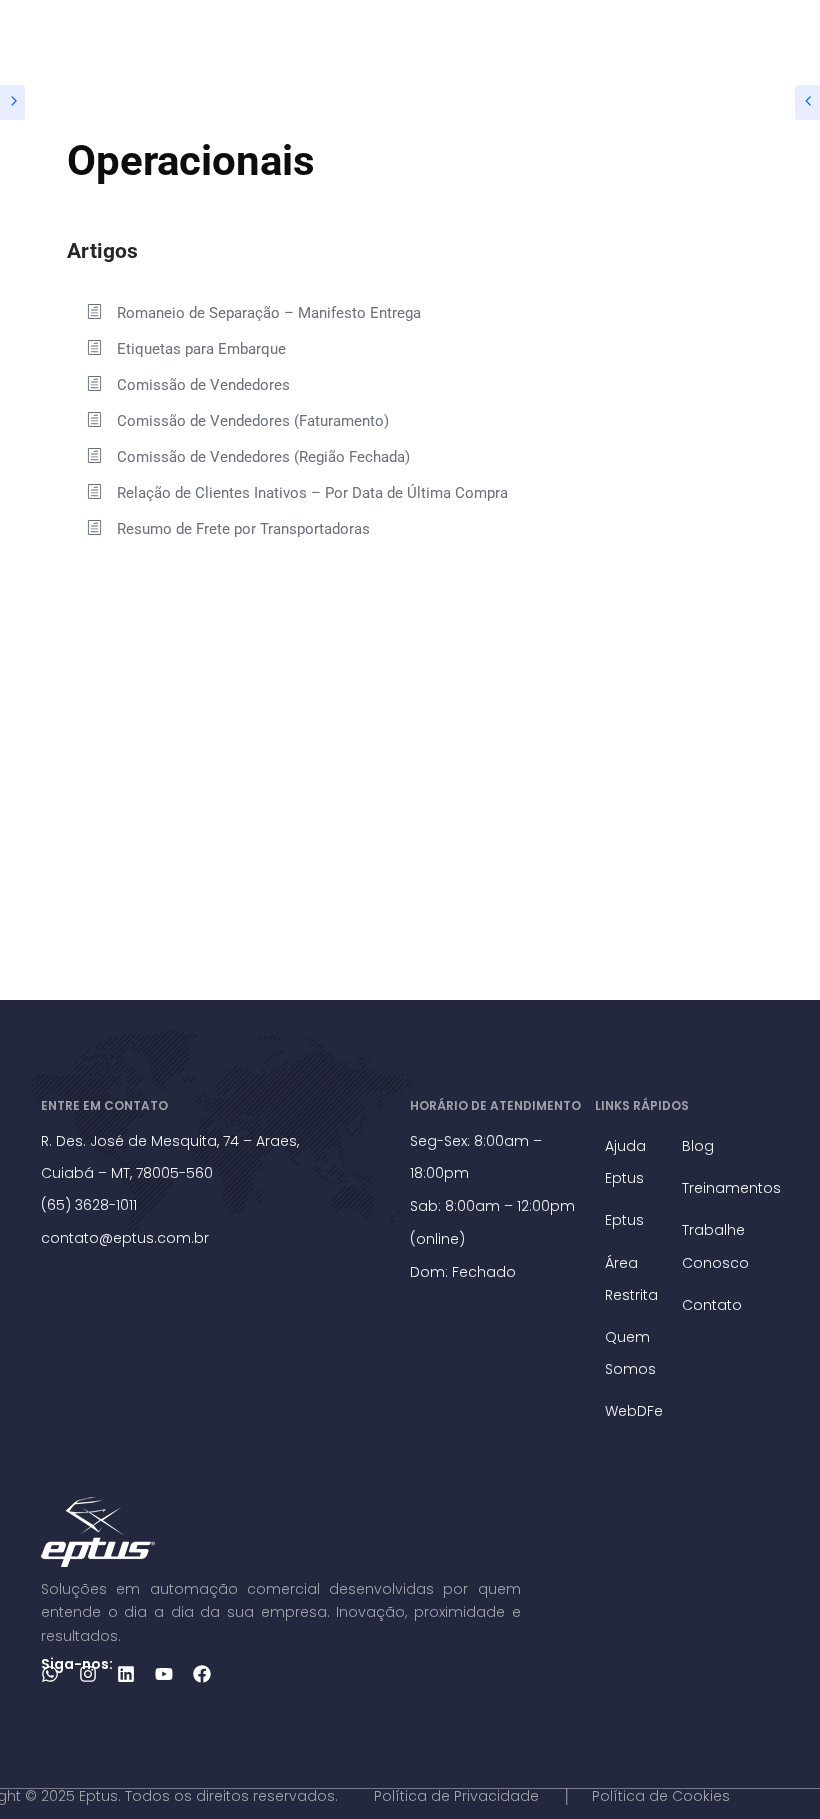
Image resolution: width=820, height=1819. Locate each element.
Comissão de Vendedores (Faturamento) (253, 421)
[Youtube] (164, 1674)
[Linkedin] (126, 1674)
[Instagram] (88, 1674)
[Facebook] (202, 1674)
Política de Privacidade (456, 1796)
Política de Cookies (661, 1796)
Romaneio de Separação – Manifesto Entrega (269, 313)
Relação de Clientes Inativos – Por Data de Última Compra (312, 493)
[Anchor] (148, 248)
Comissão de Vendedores (203, 385)
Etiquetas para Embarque (201, 349)
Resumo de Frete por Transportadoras (243, 529)
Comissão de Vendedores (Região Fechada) (263, 457)
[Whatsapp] (50, 1674)
